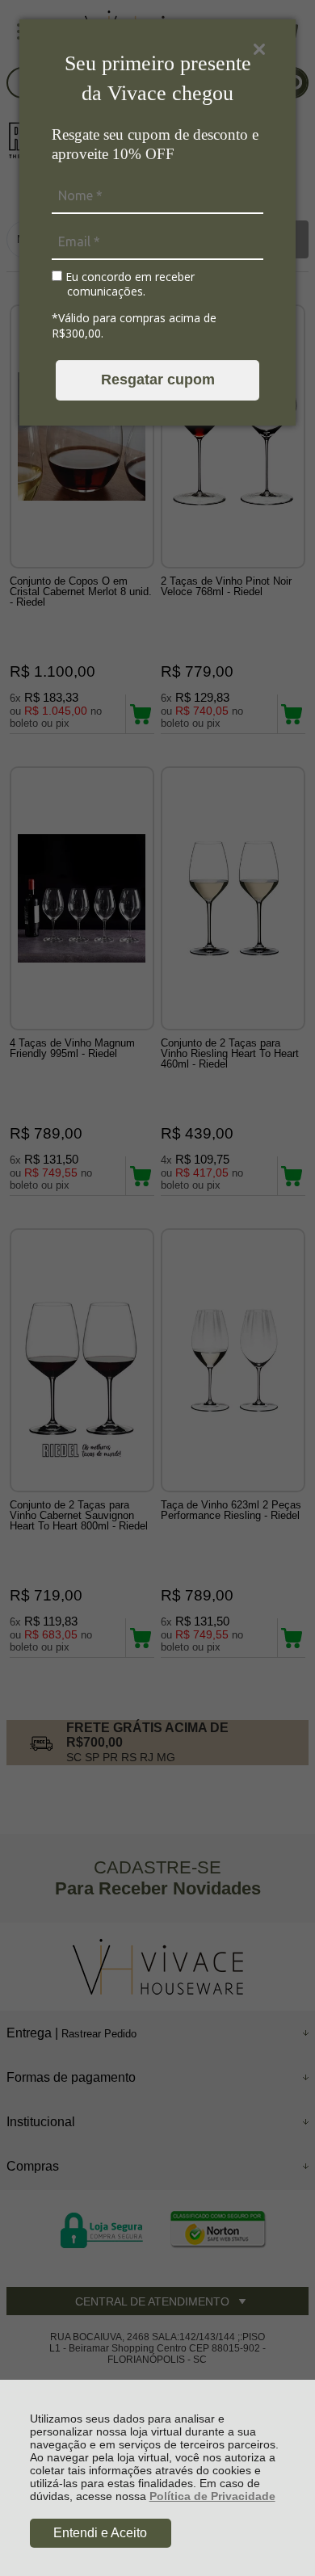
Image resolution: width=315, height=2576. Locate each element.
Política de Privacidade (212, 2496)
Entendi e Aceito (100, 2533)
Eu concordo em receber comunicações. (128, 284)
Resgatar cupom (158, 380)
